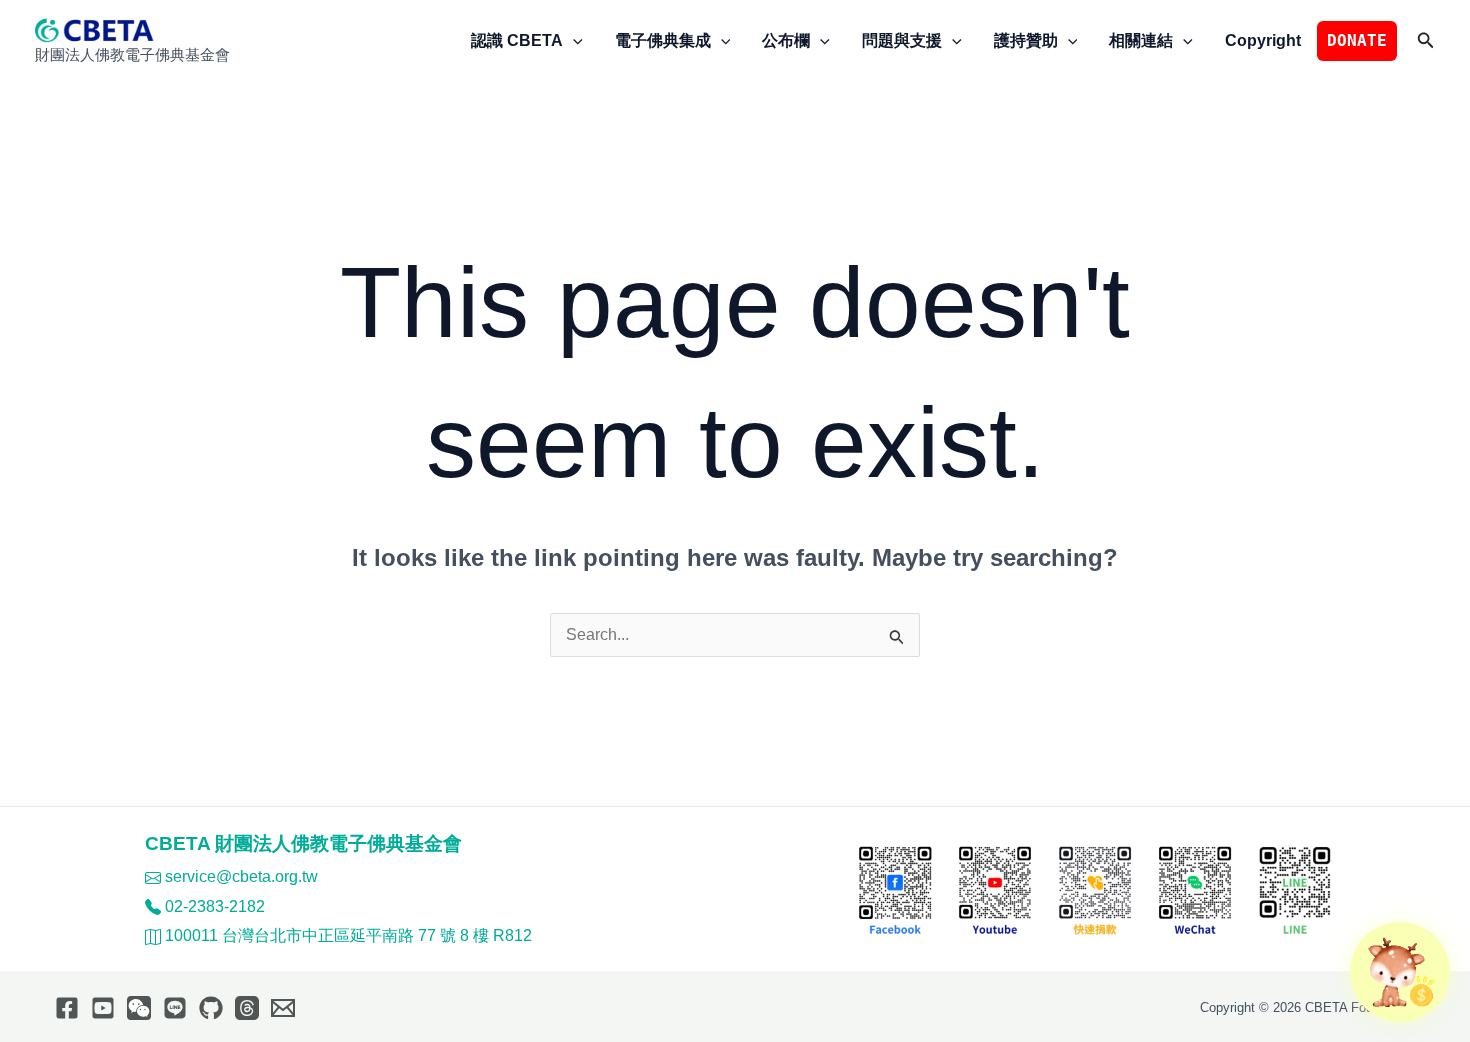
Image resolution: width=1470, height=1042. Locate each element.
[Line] (175, 1008)
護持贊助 (1026, 40)
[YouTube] (103, 1008)
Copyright (1263, 40)
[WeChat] (139, 1008)
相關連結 (1141, 40)
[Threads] (247, 1008)
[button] (573, 41)
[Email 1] (283, 1008)
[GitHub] (211, 1008)
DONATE (1357, 40)
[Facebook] (67, 1008)
